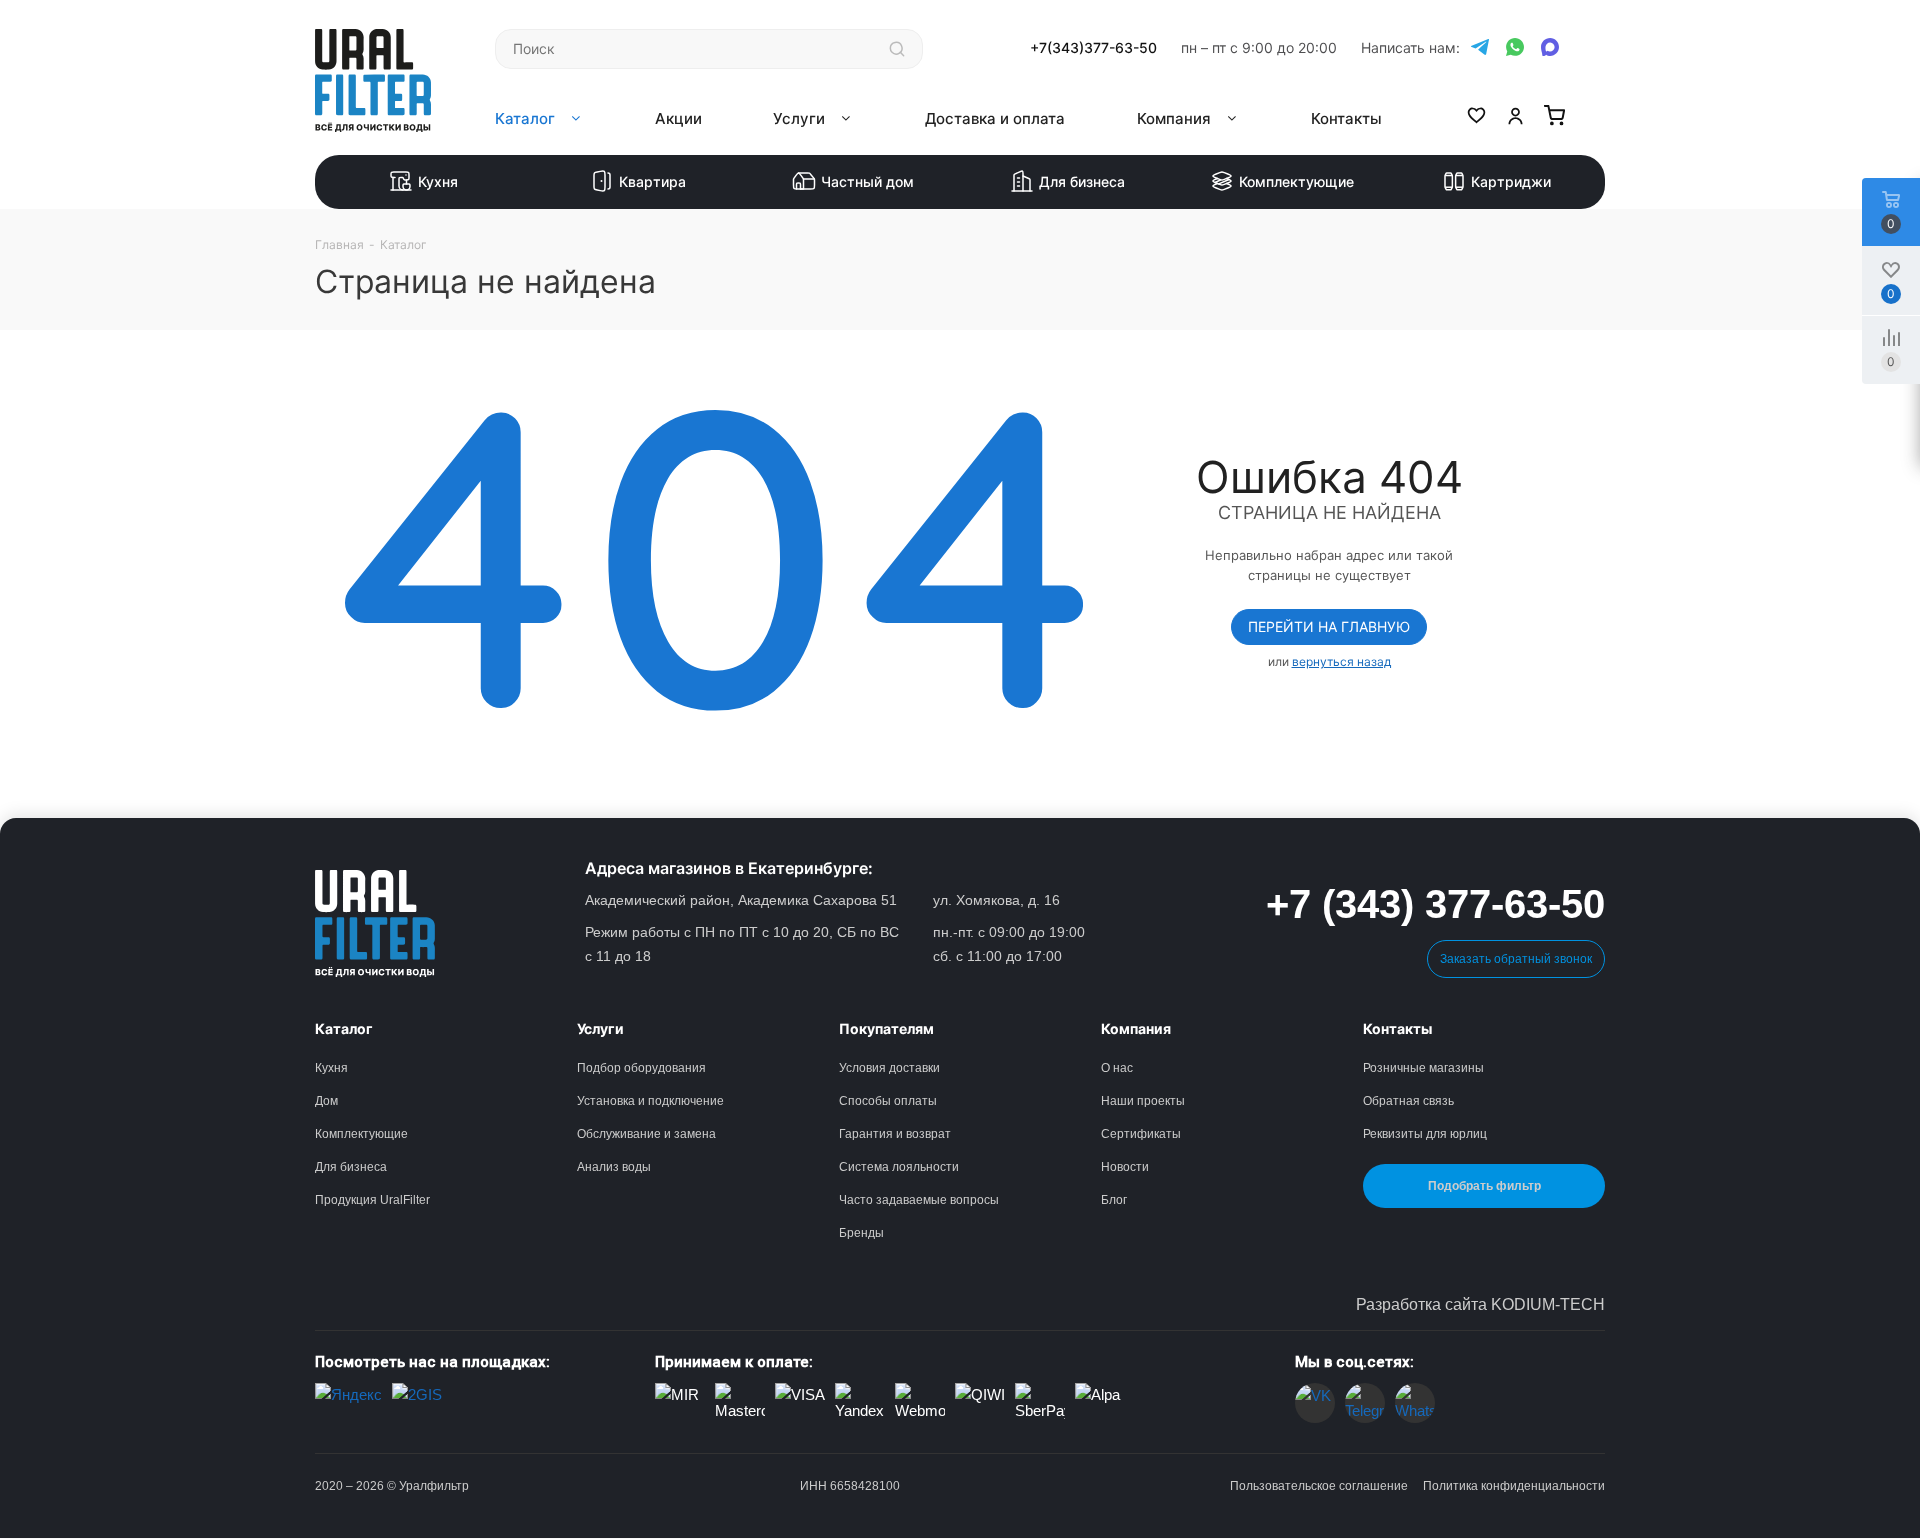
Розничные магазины (1423, 1068)
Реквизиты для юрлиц (1425, 1134)
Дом (326, 1101)
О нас (1117, 1068)
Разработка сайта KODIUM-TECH (1480, 1304)
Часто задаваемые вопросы (919, 1200)
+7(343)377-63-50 (1093, 48)
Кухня (438, 181)
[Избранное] (1476, 119)
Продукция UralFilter (372, 1200)
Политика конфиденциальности (1514, 1486)
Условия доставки (889, 1068)
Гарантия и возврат (895, 1134)
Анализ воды (614, 1167)
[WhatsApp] (1515, 48)
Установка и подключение (650, 1101)
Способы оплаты (888, 1101)
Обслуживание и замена (646, 1134)
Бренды (861, 1233)
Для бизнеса (1082, 181)
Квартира (652, 181)
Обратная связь (1408, 1101)
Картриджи (1511, 181)
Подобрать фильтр (1484, 1186)
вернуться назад (1341, 661)
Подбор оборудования (641, 1068)
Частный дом (867, 181)
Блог (1114, 1200)
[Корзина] (1554, 119)
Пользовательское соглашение (1319, 1486)
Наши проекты (1143, 1101)
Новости (1125, 1167)
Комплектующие (1296, 181)
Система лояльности (899, 1167)
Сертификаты (1141, 1134)
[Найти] (897, 49)
